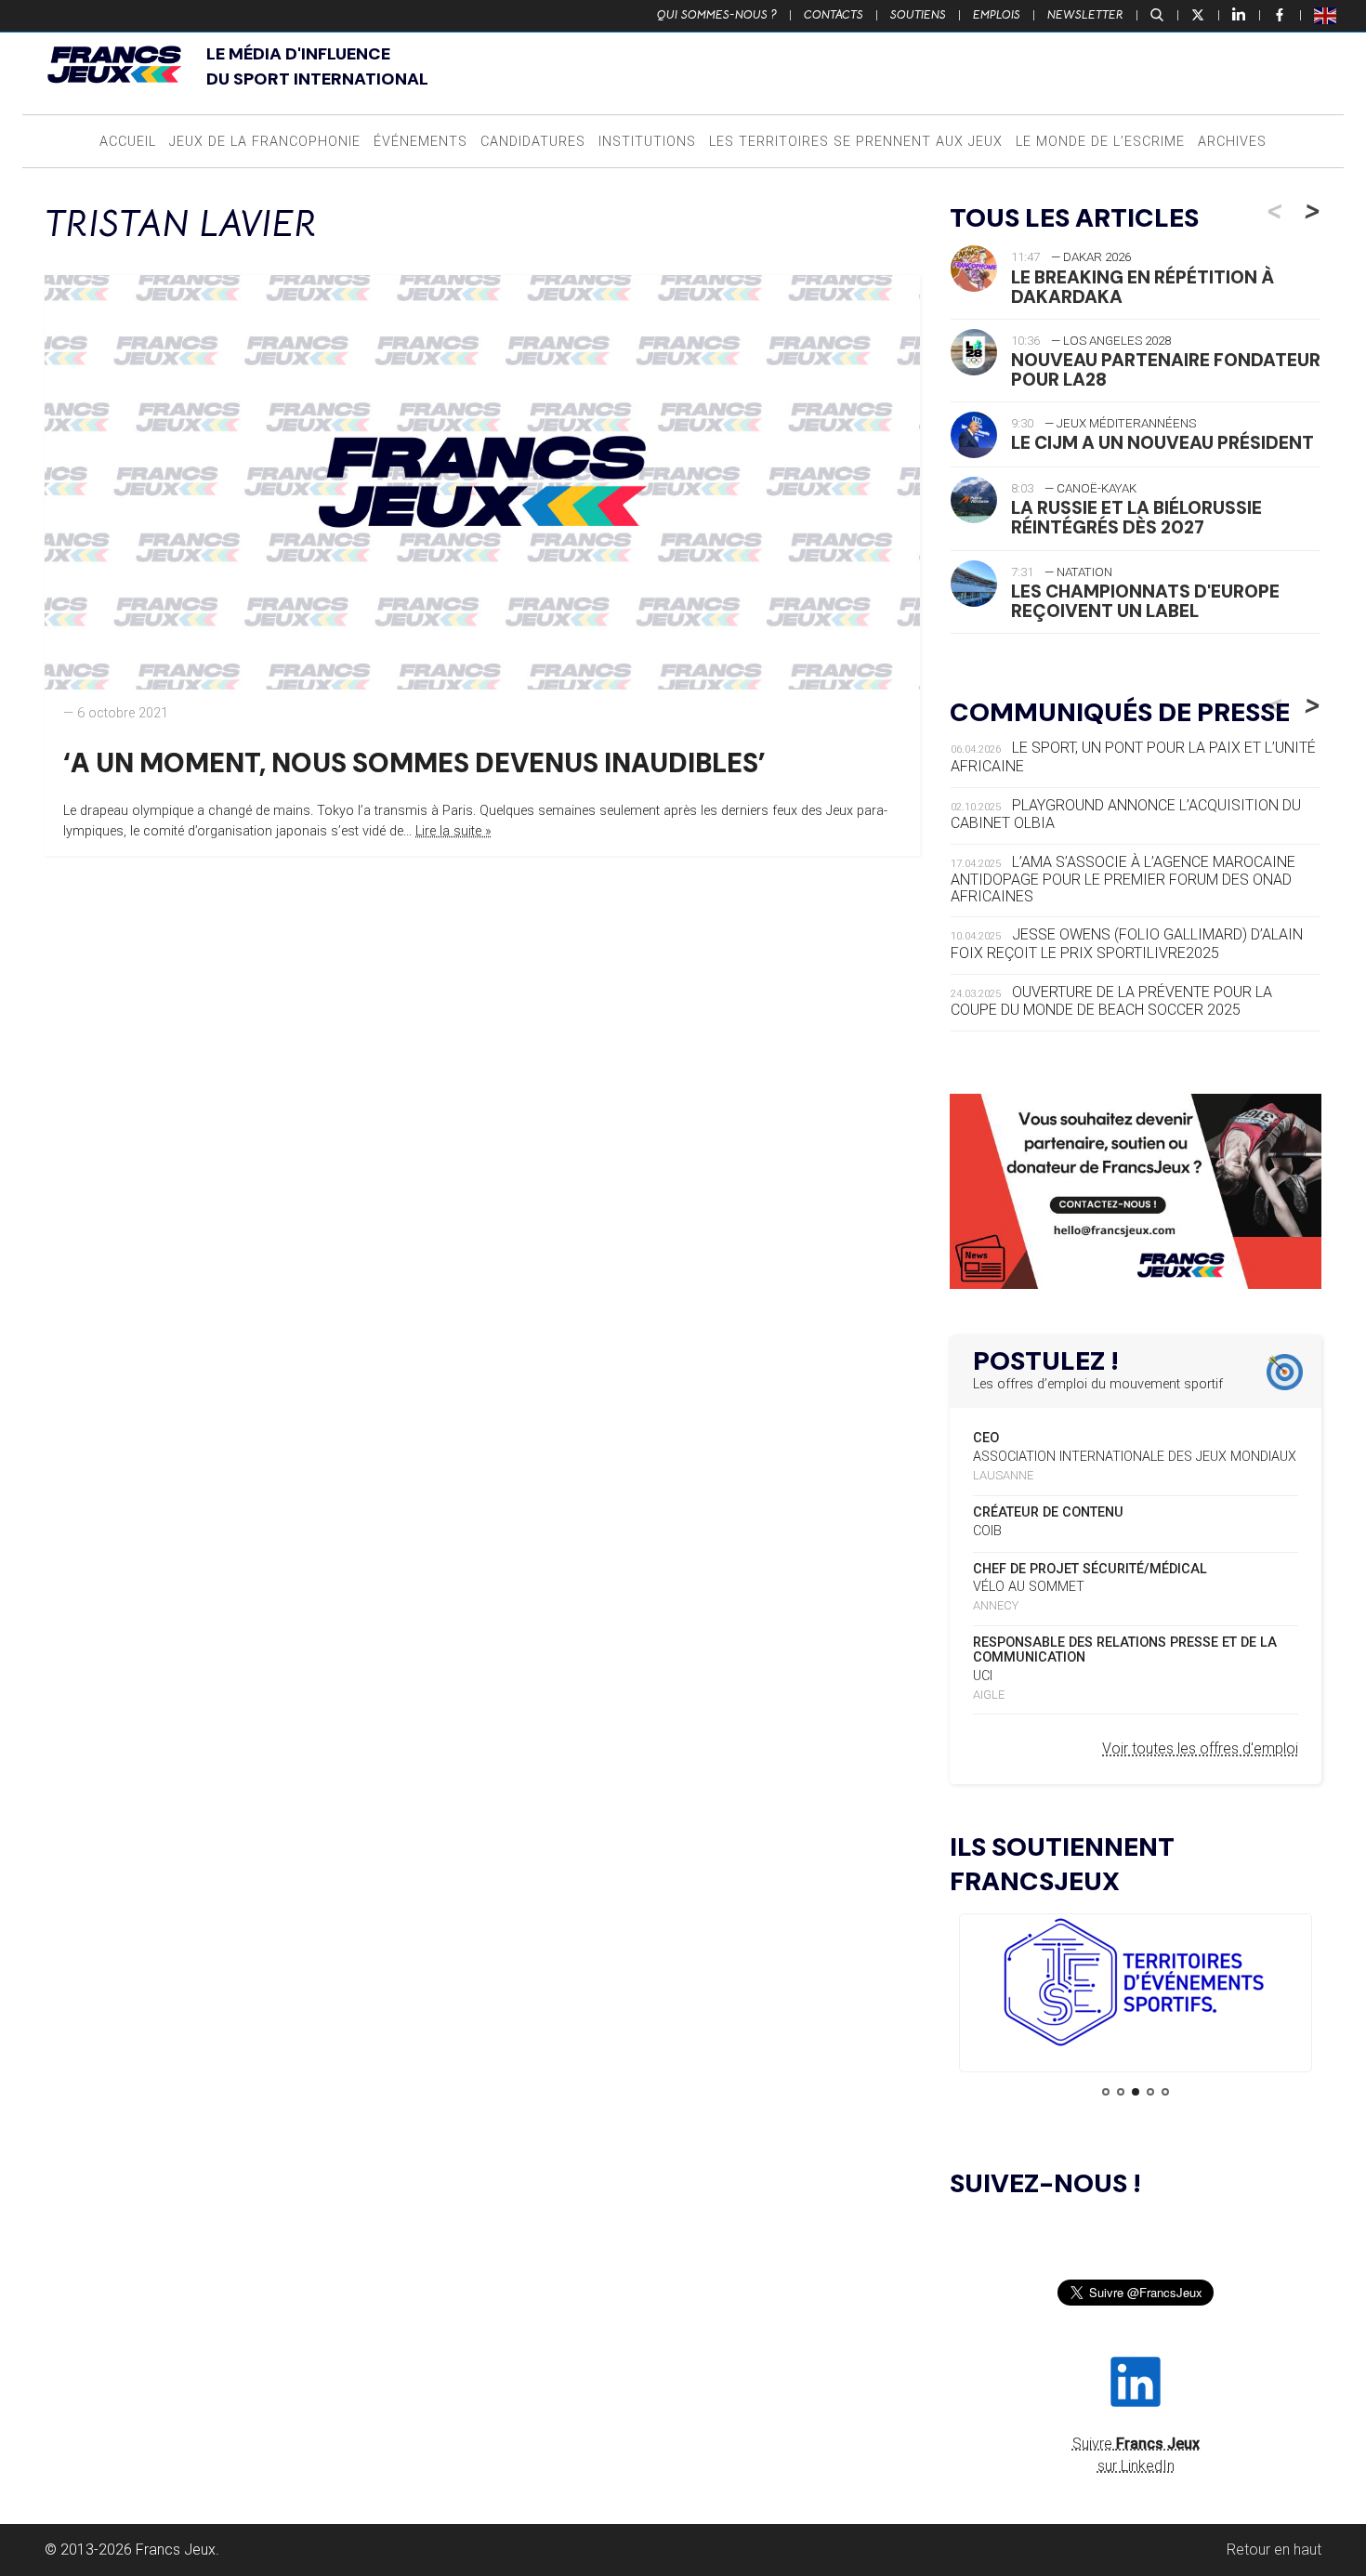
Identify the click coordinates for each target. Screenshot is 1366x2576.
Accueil (128, 142)
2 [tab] (1121, 2092)
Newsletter (1085, 15)
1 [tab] (1106, 2092)
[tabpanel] (1136, 1985)
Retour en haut (1274, 2550)
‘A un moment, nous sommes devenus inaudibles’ (414, 763)
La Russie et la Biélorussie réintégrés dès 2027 (1136, 518)
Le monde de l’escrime (1100, 142)
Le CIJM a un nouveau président (1162, 443)
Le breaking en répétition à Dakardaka (1143, 287)
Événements (420, 142)
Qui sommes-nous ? (717, 15)
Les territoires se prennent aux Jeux (856, 142)
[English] (1326, 15)
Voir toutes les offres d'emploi (1200, 1748)
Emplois (997, 15)
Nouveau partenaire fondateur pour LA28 (1166, 370)
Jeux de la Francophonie (265, 142)
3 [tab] (1136, 2092)
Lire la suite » (453, 831)
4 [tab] (1150, 2092)
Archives (1232, 142)
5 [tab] (1165, 2092)
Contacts (834, 15)
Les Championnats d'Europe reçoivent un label (1145, 601)
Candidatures (533, 142)
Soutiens (918, 15)
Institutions (647, 142)
